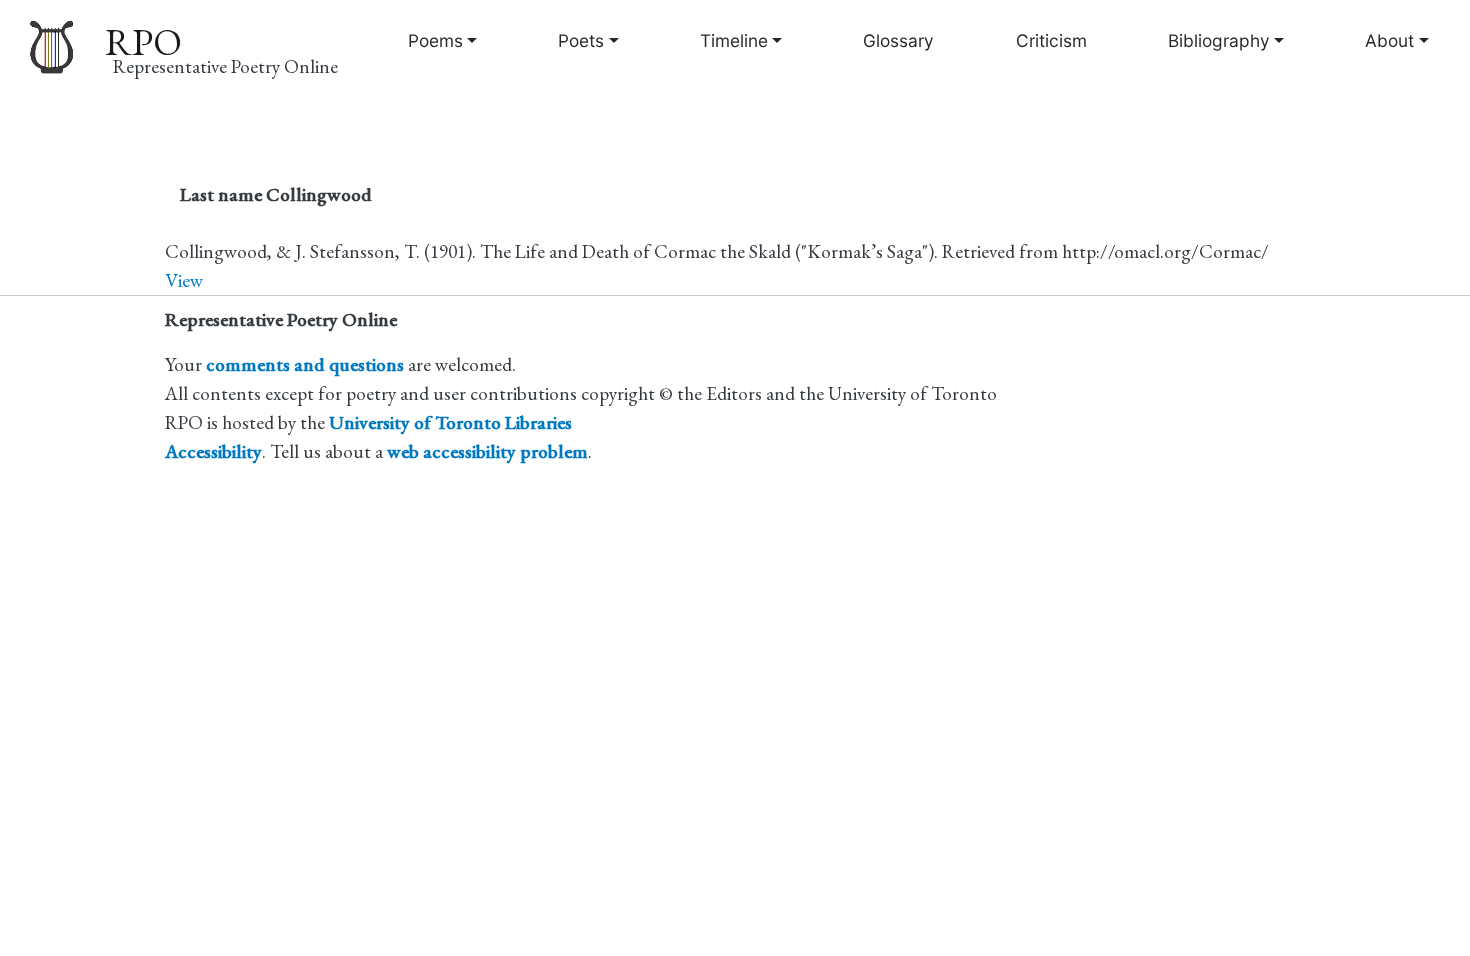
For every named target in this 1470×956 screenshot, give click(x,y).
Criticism (1051, 40)
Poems (435, 40)
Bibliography (1219, 40)
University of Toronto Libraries (450, 422)
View (184, 280)
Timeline (734, 40)
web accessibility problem (487, 451)
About (1389, 40)
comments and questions (305, 364)
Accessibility (213, 451)
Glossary (898, 40)
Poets (581, 40)
